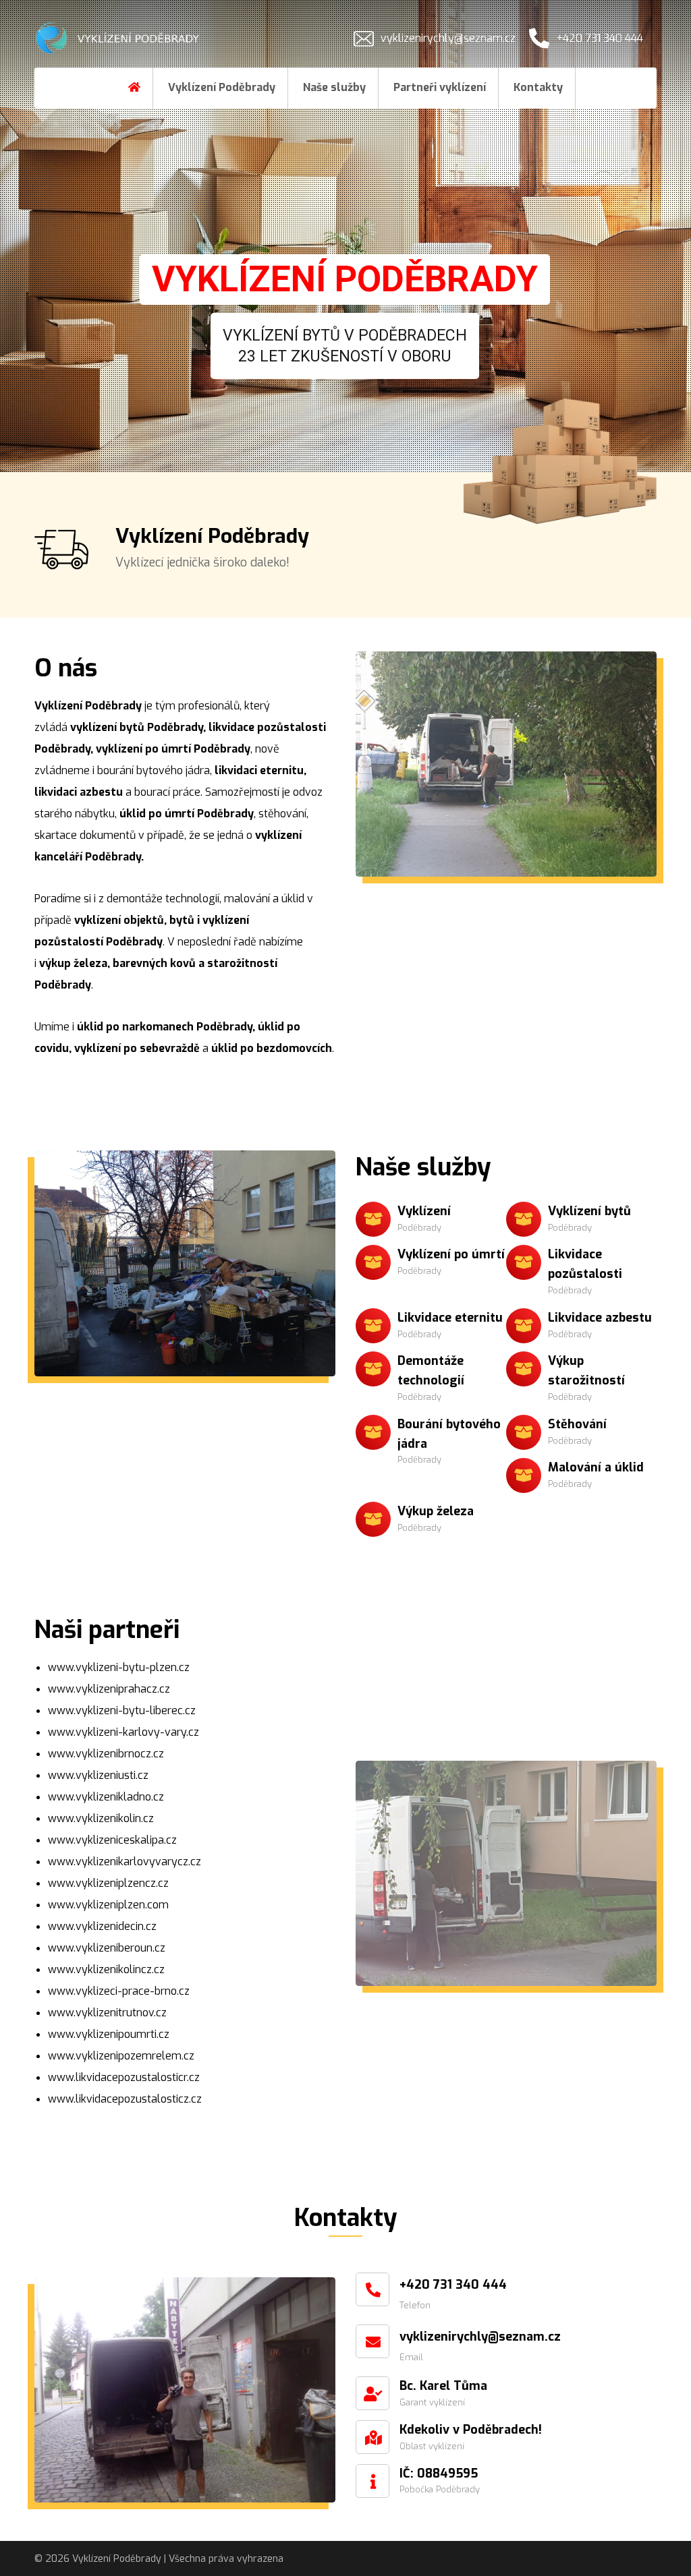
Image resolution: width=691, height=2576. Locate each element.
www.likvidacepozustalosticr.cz (124, 2077)
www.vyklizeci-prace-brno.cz (119, 1991)
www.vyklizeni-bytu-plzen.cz (119, 1667)
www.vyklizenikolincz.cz (106, 1969)
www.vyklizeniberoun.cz (107, 1948)
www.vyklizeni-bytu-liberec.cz (122, 1710)
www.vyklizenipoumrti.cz (109, 2034)
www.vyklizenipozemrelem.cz (121, 2056)
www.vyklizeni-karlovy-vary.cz (123, 1732)
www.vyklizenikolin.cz (101, 1818)
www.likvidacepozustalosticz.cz (125, 2099)
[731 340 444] (119, 38)
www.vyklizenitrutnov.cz (107, 2013)
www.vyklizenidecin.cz (102, 1926)
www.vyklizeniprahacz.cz (109, 1689)
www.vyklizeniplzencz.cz (108, 1883)
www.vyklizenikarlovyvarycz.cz (125, 1862)
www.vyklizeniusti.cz (98, 1775)
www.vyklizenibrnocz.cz (106, 1754)
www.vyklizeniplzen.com (108, 1905)
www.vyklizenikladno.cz (106, 1797)
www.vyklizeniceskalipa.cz (112, 1840)
